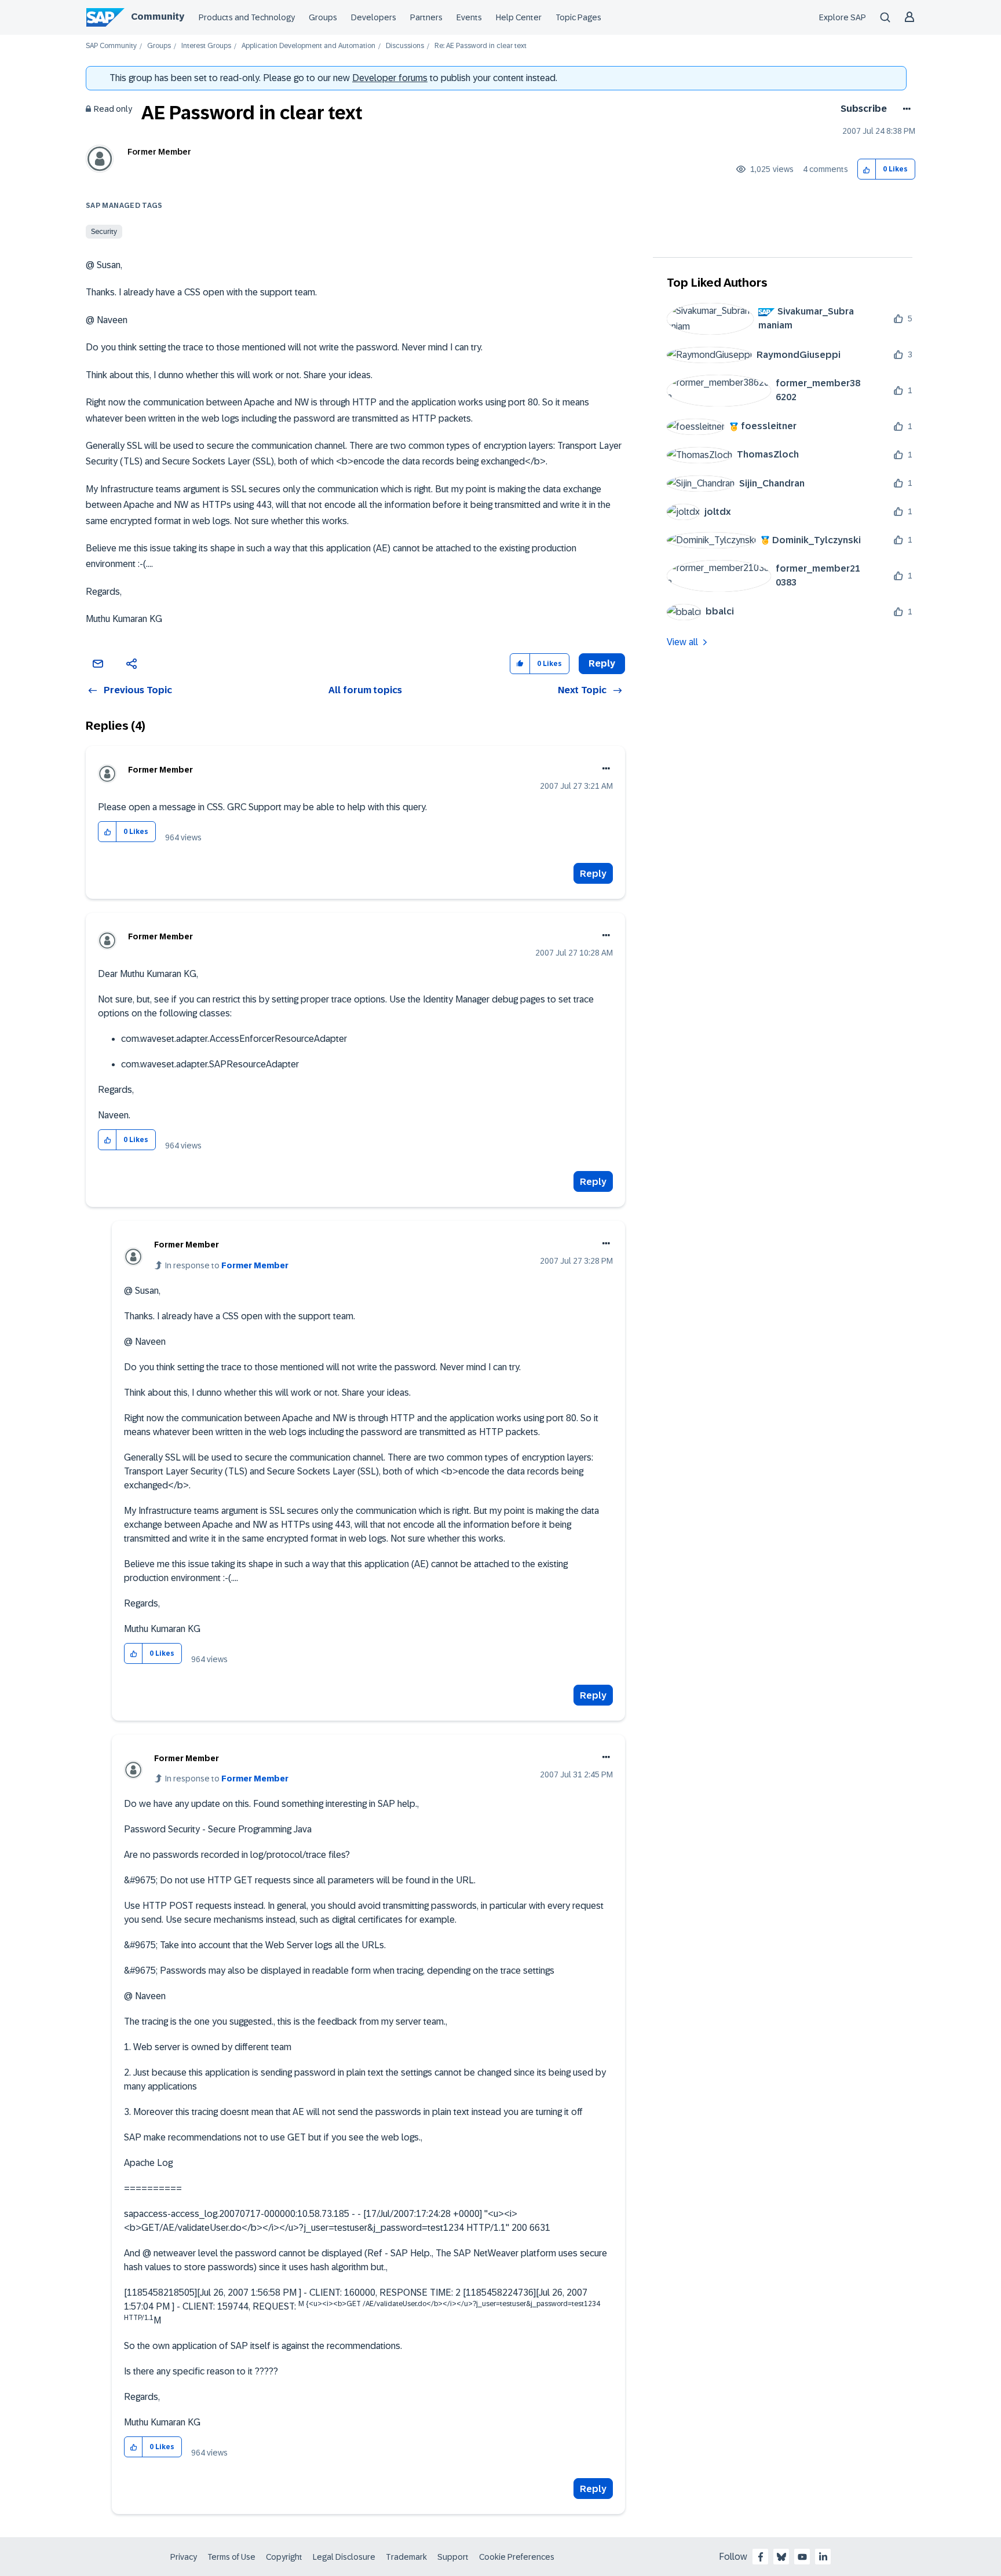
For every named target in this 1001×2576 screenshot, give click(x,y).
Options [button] (905, 109)
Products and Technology (247, 17)
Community (158, 17)
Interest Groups (206, 46)
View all (682, 642)
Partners (426, 17)
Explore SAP (843, 17)
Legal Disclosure (344, 2557)
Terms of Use (231, 2557)
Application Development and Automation (308, 46)
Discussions (405, 46)
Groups (323, 17)
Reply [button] (602, 663)
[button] (867, 169)
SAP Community (111, 46)
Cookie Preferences (517, 2557)
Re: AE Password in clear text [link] (481, 46)
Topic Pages (578, 17)
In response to (227, 1265)
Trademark (406, 2557)
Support (453, 2557)
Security (104, 232)
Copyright (284, 2557)
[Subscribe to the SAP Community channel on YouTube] (802, 2557)
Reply (593, 874)
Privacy (184, 2557)
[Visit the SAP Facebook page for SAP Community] (761, 2557)
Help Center (519, 17)
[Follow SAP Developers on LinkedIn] (823, 2557)
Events (469, 17)
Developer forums (390, 78)
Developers (374, 17)
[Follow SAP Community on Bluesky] (781, 2557)
